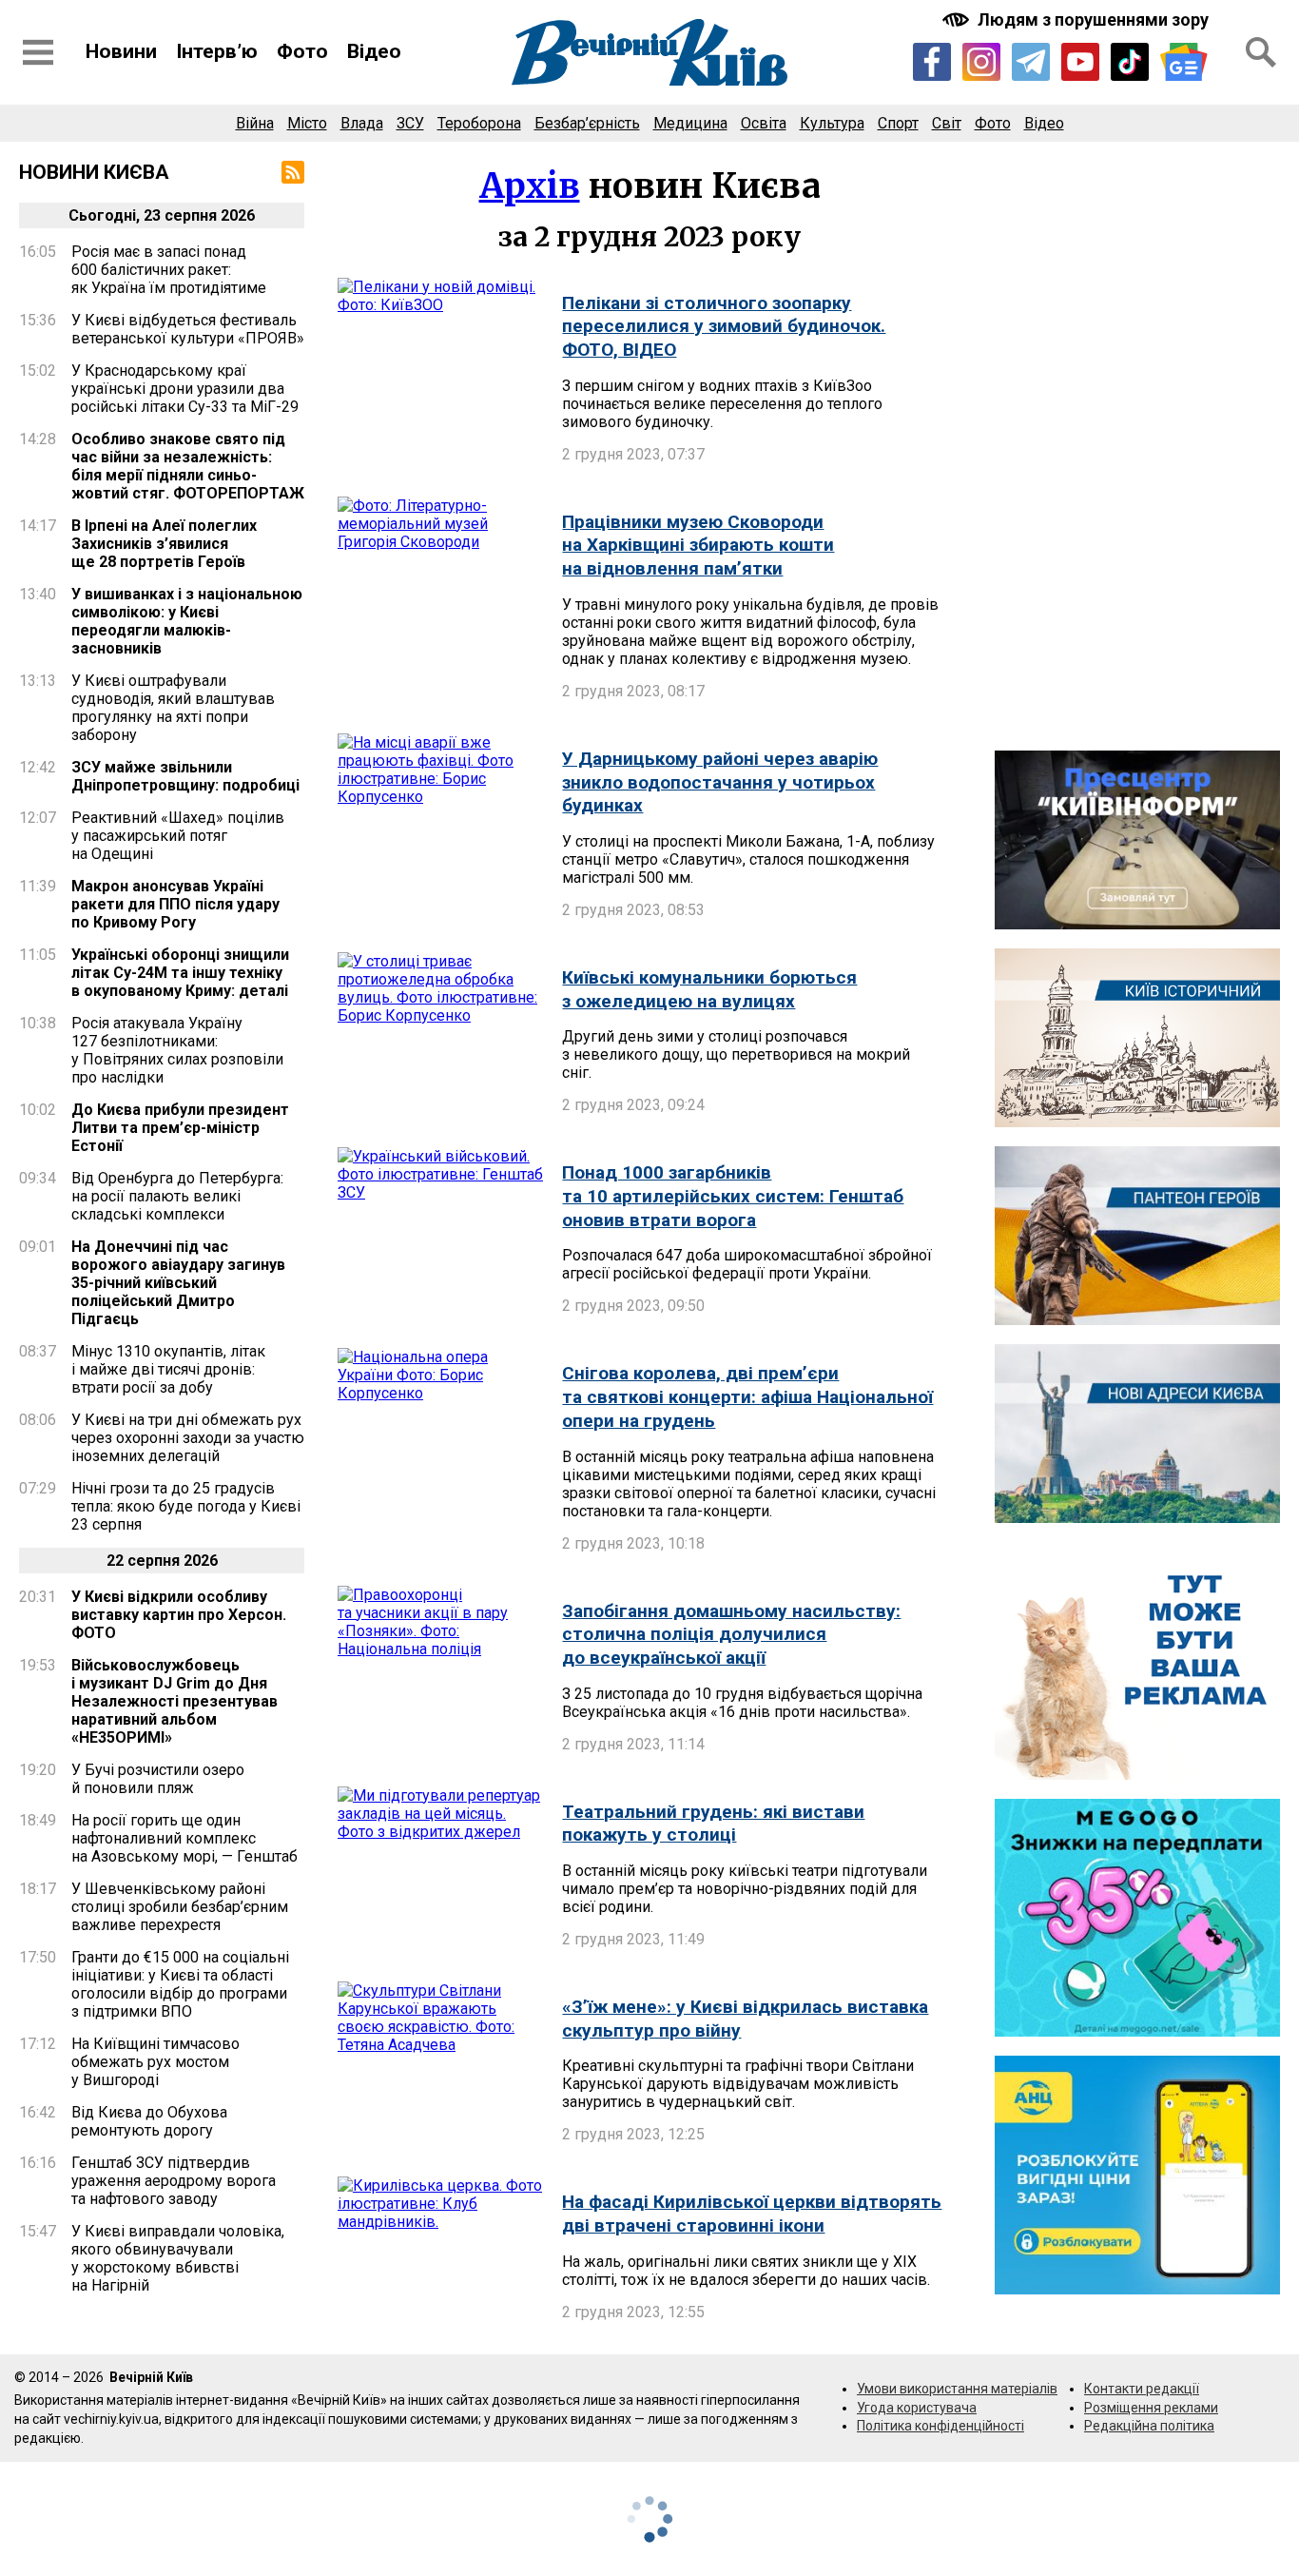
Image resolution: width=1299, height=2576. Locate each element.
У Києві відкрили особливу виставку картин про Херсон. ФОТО (179, 1615)
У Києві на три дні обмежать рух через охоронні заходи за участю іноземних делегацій (188, 1438)
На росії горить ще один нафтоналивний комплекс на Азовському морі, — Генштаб (184, 1838)
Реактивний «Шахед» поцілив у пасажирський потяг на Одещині (178, 836)
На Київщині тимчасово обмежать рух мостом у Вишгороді (155, 2062)
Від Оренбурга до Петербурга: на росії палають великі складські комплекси (177, 1196)
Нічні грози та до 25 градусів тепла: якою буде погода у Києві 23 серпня (186, 1506)
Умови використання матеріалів (957, 2389)
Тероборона (479, 123)
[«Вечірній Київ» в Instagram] (981, 62)
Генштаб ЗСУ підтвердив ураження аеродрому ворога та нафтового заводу (174, 2181)
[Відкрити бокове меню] (38, 52)
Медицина (690, 123)
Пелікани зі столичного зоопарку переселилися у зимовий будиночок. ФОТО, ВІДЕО (724, 326)
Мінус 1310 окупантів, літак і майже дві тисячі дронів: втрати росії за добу (168, 1369)
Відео (374, 51)
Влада (362, 123)
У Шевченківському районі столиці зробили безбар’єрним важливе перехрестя (180, 1907)
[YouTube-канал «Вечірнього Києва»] (1080, 62)
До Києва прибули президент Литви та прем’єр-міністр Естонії (180, 1128)
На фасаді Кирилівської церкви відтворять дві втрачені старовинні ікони (752, 2214)
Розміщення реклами (1151, 2408)
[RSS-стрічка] (293, 172)
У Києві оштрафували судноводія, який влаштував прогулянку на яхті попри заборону (173, 708)
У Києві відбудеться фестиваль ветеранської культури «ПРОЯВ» (188, 329)
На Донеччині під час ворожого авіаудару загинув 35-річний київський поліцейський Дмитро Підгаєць (178, 1283)
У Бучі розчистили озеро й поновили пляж (158, 1779)
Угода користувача (917, 2408)
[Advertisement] (1137, 446)
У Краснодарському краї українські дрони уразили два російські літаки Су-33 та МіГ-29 (185, 389)
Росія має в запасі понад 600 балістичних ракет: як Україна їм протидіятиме (169, 270)
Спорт (898, 123)
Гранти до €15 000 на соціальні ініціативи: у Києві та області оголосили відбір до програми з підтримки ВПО (180, 1984)
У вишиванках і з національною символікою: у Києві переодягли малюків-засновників (187, 621)
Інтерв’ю (217, 51)
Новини (121, 51)
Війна (255, 123)
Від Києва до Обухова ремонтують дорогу (149, 2121)
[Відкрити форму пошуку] (1261, 52)
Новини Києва (94, 172)
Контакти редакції (1142, 2389)
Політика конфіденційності (940, 2426)
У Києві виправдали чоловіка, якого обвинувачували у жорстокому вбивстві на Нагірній (178, 2258)
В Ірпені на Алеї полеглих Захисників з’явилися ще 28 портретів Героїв (164, 544)
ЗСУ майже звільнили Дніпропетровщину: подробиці (185, 776)
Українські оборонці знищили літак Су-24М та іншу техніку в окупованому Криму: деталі (180, 973)
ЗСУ (410, 123)
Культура (832, 123)
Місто (307, 123)
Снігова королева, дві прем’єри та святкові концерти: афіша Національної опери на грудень (747, 1396)
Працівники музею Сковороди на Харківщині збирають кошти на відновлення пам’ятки (698, 545)
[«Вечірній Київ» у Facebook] (932, 62)
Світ (947, 123)
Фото (302, 51)
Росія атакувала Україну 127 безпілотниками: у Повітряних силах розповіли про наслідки (177, 1050)
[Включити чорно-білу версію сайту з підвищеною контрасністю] (1077, 20)
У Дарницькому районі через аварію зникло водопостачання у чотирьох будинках (720, 782)
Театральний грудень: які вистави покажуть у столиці (713, 1824)
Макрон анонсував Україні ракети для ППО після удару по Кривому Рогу (175, 904)
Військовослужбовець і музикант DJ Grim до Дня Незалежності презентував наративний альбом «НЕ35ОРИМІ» (174, 1701)
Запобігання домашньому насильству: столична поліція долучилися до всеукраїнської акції (731, 1634)
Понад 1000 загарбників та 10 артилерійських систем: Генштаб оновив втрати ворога (733, 1196)
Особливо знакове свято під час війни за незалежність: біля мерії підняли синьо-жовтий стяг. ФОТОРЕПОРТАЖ (188, 466)
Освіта (764, 123)
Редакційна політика (1149, 2426)
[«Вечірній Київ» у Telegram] (1031, 62)
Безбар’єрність (587, 123)
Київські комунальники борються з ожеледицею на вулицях (709, 989)
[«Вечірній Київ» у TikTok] (1130, 62)
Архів (530, 186)
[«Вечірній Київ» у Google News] (1184, 62)
